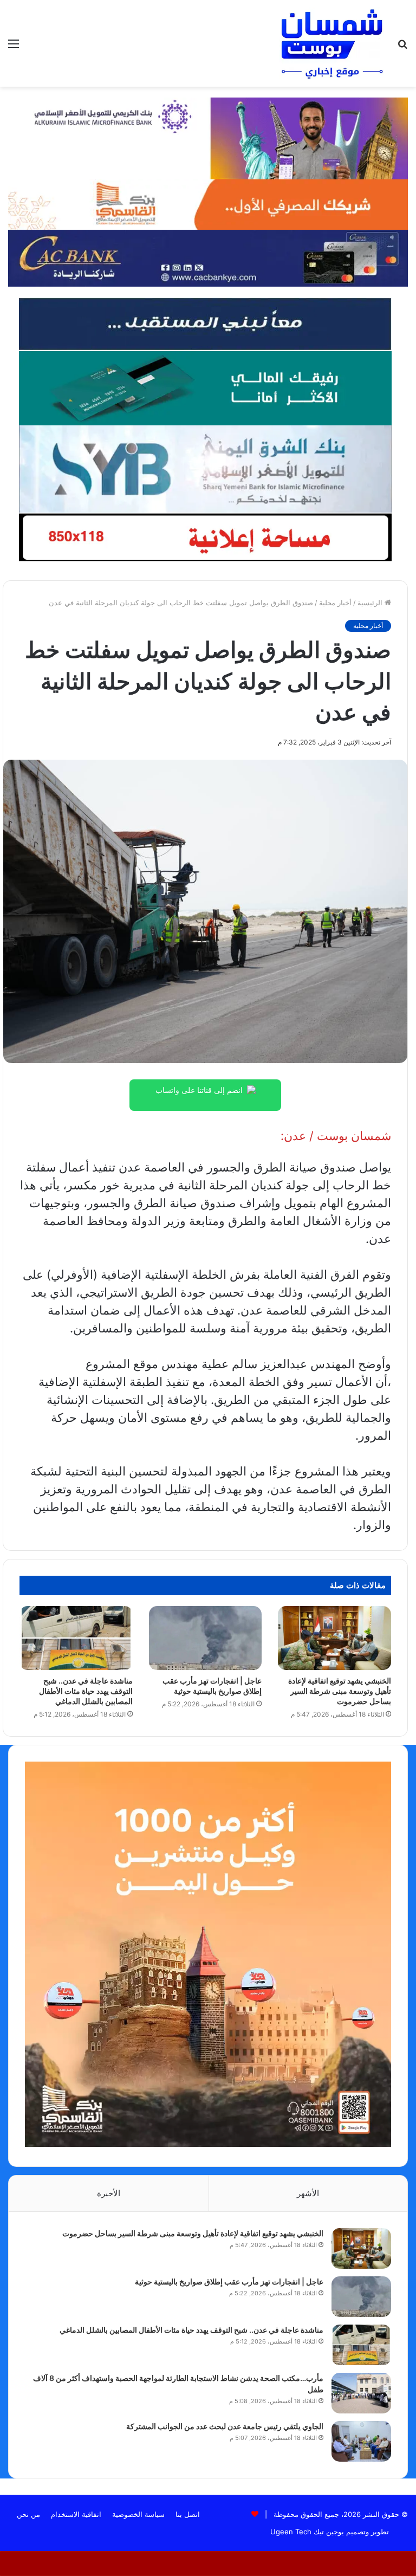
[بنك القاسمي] (208, 204)
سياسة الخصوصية (138, 2514)
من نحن (28, 2514)
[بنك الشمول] (205, 387)
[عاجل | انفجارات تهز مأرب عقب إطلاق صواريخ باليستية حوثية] (206, 1638)
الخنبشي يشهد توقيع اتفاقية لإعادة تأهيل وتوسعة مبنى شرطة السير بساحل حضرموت (340, 1691)
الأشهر (308, 2193)
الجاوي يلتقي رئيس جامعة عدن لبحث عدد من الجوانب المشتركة (225, 2426)
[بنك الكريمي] (208, 138)
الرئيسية (371, 603)
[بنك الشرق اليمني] (205, 468)
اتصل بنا (188, 2514)
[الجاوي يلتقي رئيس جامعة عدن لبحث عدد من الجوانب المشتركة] (361, 2441)
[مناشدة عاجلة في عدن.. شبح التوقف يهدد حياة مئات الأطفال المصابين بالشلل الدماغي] (76, 1638)
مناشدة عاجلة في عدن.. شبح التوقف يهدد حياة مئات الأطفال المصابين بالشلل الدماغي (86, 1691)
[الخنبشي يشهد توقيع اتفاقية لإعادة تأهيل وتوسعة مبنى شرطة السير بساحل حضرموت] (334, 1638)
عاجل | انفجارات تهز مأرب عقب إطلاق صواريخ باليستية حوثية (229, 2281)
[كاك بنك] (208, 257)
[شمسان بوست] (331, 43)
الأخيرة (109, 2193)
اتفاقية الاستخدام (76, 2514)
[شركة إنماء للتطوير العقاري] (205, 323)
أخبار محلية (335, 603)
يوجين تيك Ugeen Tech (307, 2532)
